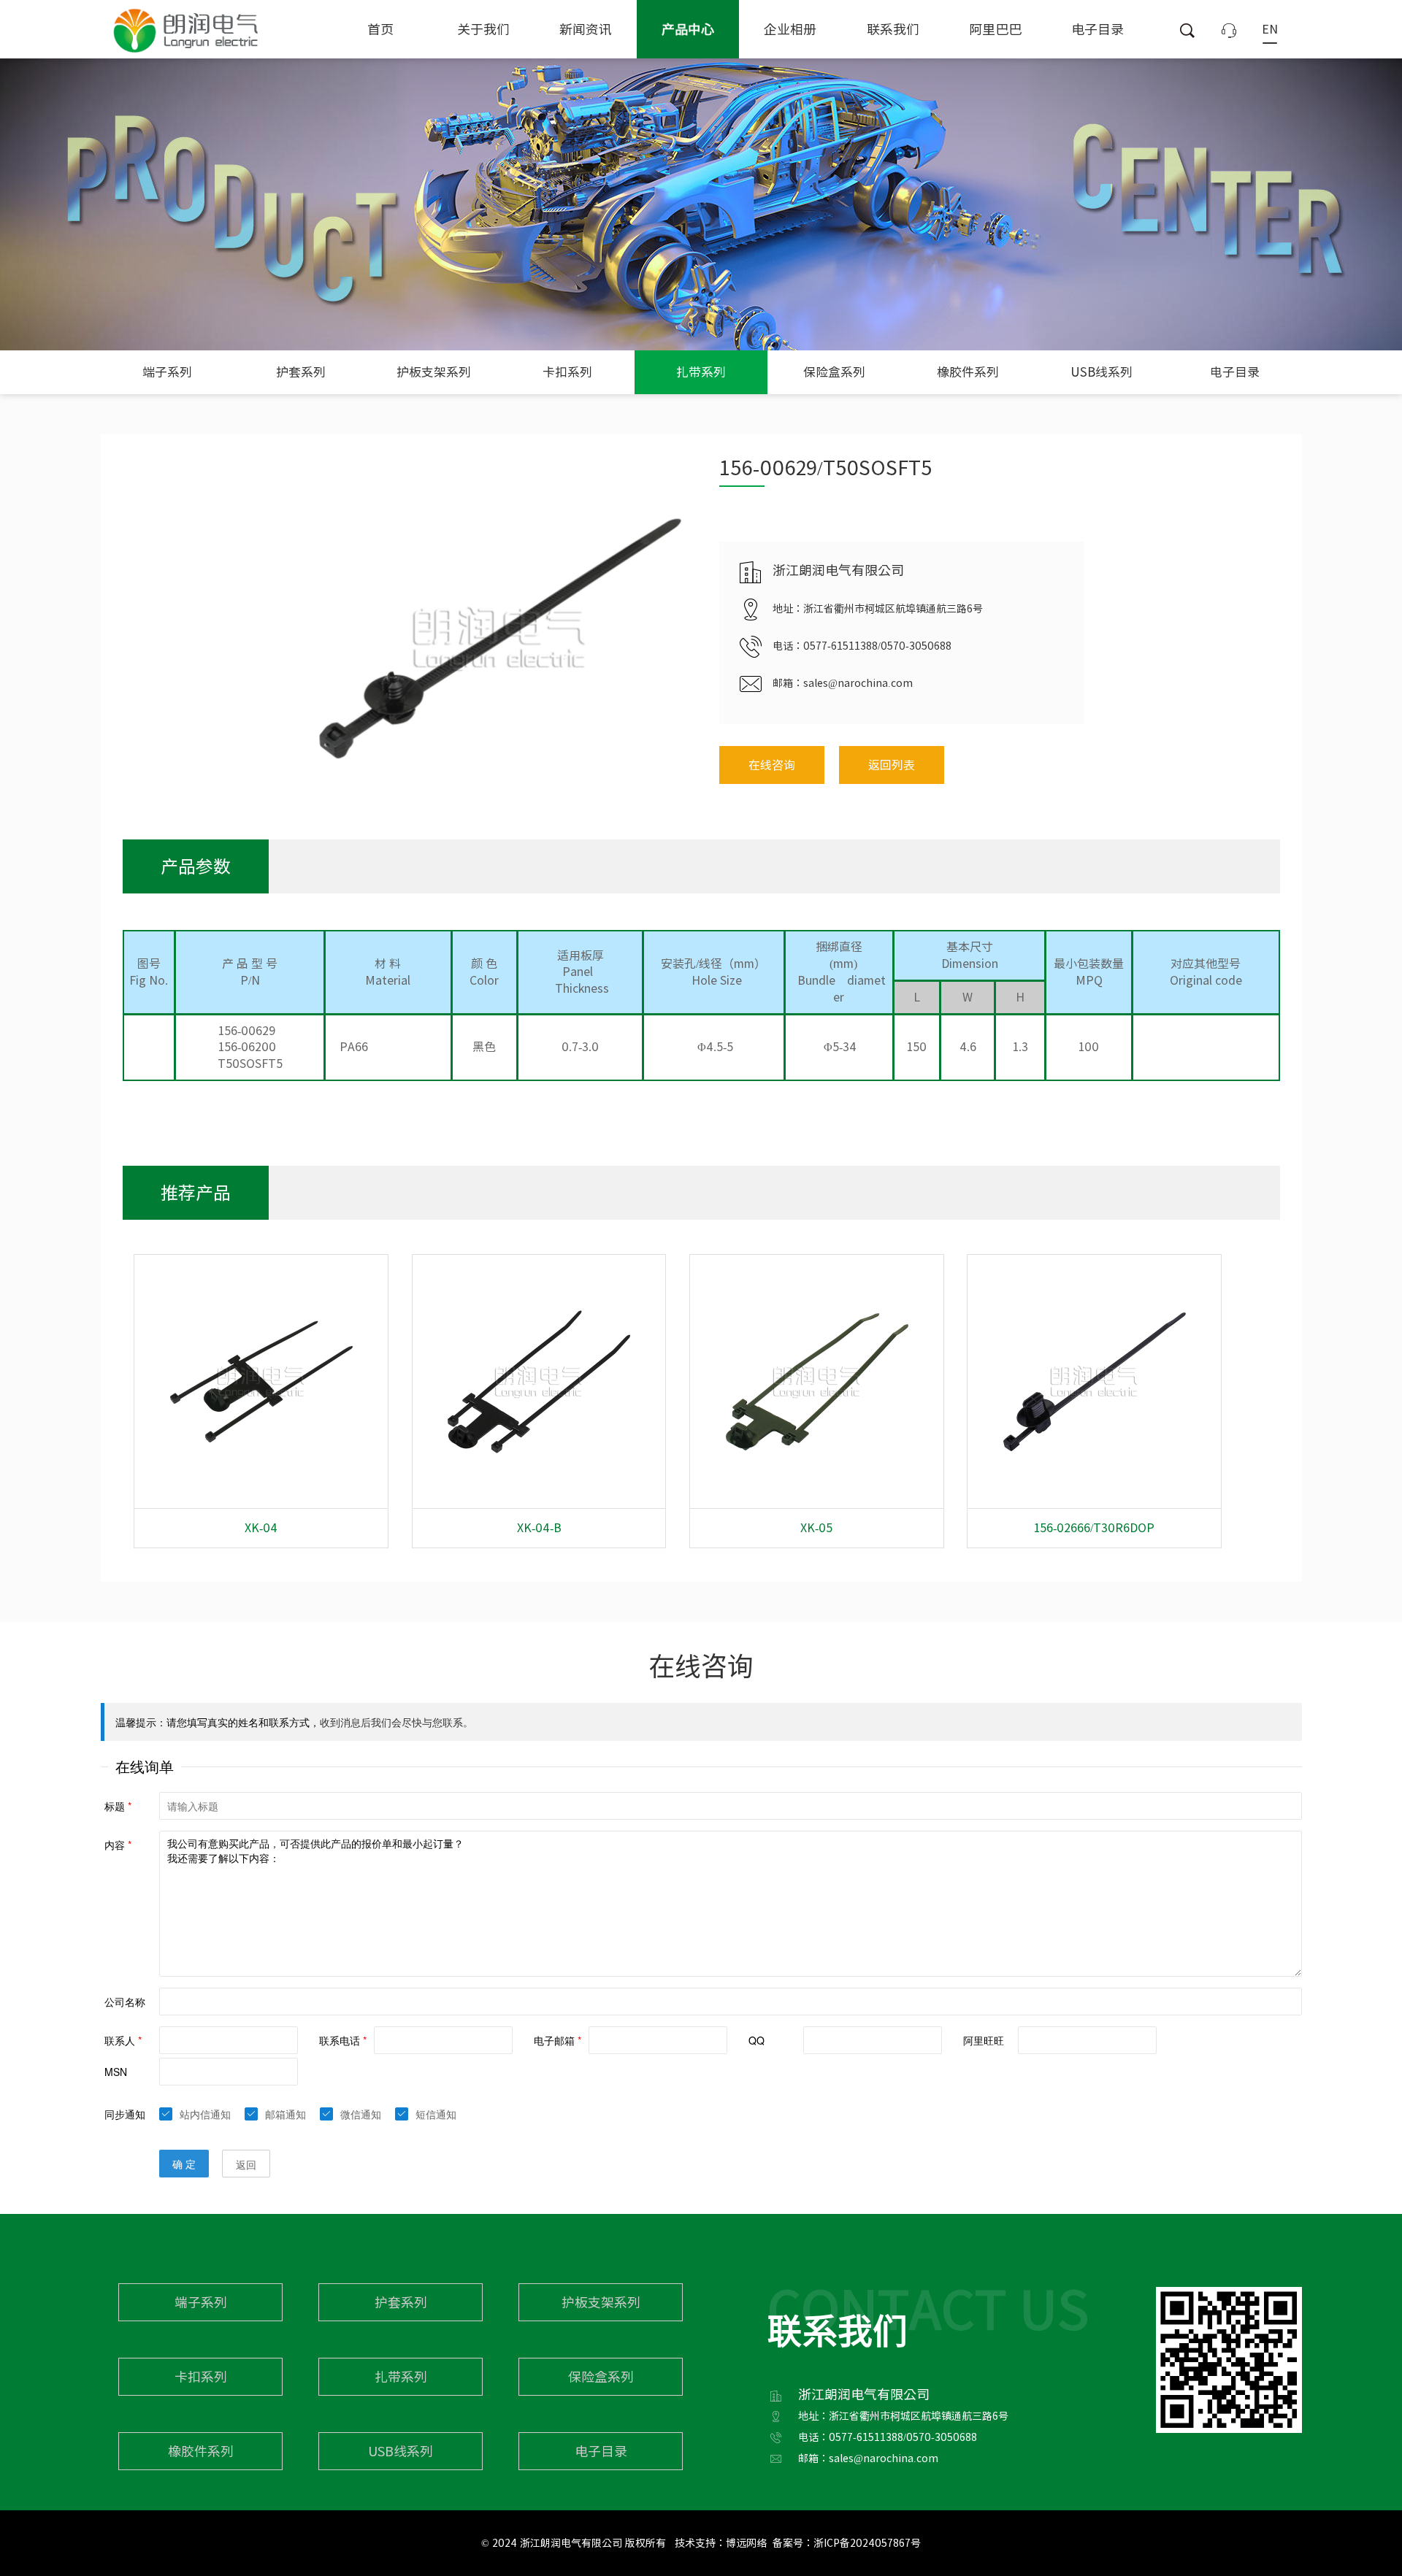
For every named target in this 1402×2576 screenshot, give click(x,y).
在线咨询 (772, 765)
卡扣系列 (567, 372)
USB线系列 (1102, 372)
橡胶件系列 (968, 372)
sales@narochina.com (858, 683)
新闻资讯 (586, 29)
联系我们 (893, 29)
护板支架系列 (434, 372)
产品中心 (688, 29)
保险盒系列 (834, 372)
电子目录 (1098, 29)
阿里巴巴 (995, 29)
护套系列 (301, 372)
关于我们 (483, 29)
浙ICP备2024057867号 (867, 2543)
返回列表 (892, 765)
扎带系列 (701, 372)
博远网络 (746, 2543)
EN (1270, 29)
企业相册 (790, 29)
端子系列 (167, 372)
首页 (380, 29)
